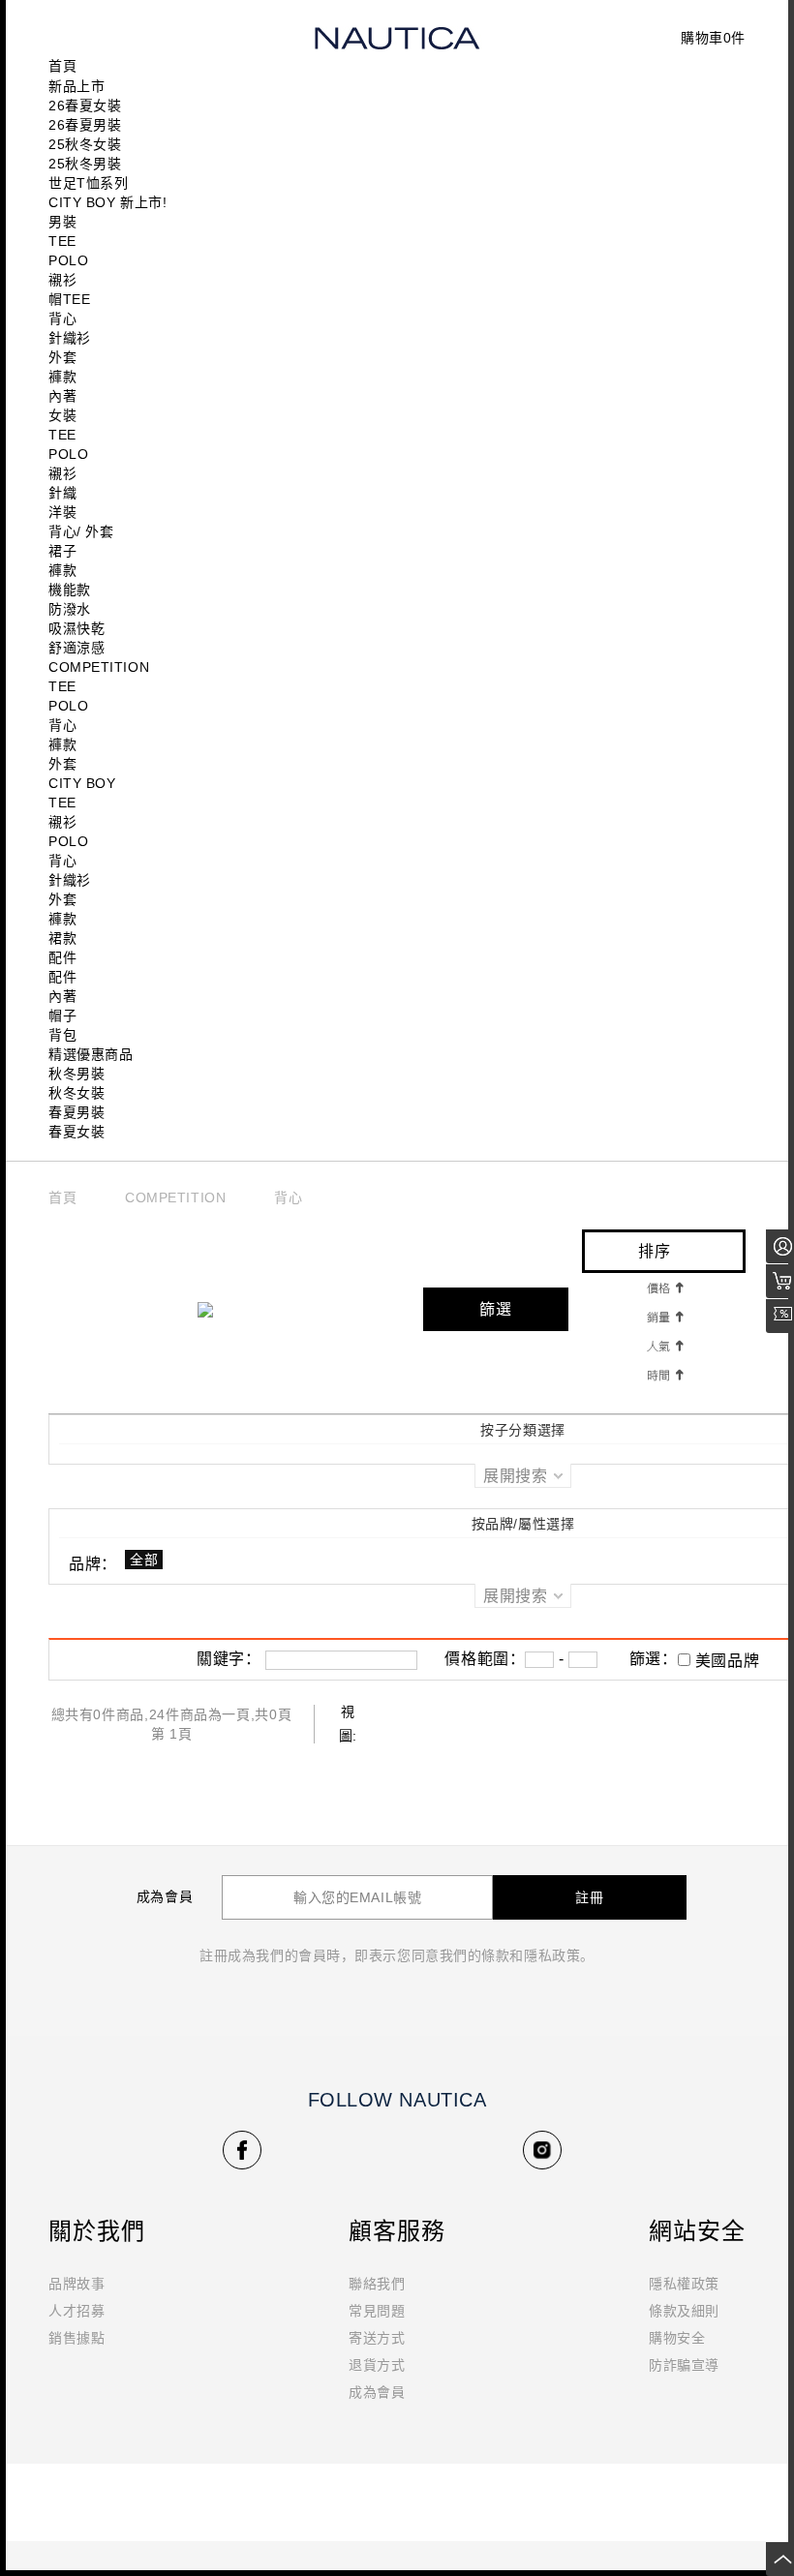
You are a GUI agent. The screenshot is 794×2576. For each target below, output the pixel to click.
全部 (144, 1560)
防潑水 (70, 609)
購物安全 (677, 2338)
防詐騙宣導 (684, 2365)
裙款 (62, 938)
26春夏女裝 (85, 106)
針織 (62, 493)
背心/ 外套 (81, 531)
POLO (68, 260)
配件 (62, 957)
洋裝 (62, 512)
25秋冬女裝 (85, 144)
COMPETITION (175, 1198)
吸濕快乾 (76, 628)
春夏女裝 (76, 1132)
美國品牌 (728, 1661)
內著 (62, 396)
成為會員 (377, 2392)
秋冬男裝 (76, 1074)
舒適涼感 (76, 648)
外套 (62, 357)
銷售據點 (76, 2338)
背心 (62, 318)
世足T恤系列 (88, 183)
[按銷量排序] (664, 1316)
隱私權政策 (684, 2284)
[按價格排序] (664, 1287)
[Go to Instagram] (542, 2150)
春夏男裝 (76, 1112)
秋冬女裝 (76, 1093)
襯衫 (62, 280)
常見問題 (377, 2311)
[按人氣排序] (664, 1345)
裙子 (62, 551)
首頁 (62, 1198)
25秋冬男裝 (85, 164)
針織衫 (70, 338)
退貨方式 (377, 2365)
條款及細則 (684, 2311)
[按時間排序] (664, 1374)
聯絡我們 (377, 2284)
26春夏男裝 (85, 125)
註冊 (590, 1897)
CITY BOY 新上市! (107, 202)
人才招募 (76, 2311)
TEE (62, 241)
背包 (62, 1035)
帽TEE (69, 299)
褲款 (62, 377)
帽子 (62, 1015)
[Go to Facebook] (242, 2150)
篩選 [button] (496, 1309)
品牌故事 (76, 2284)
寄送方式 (377, 2338)
